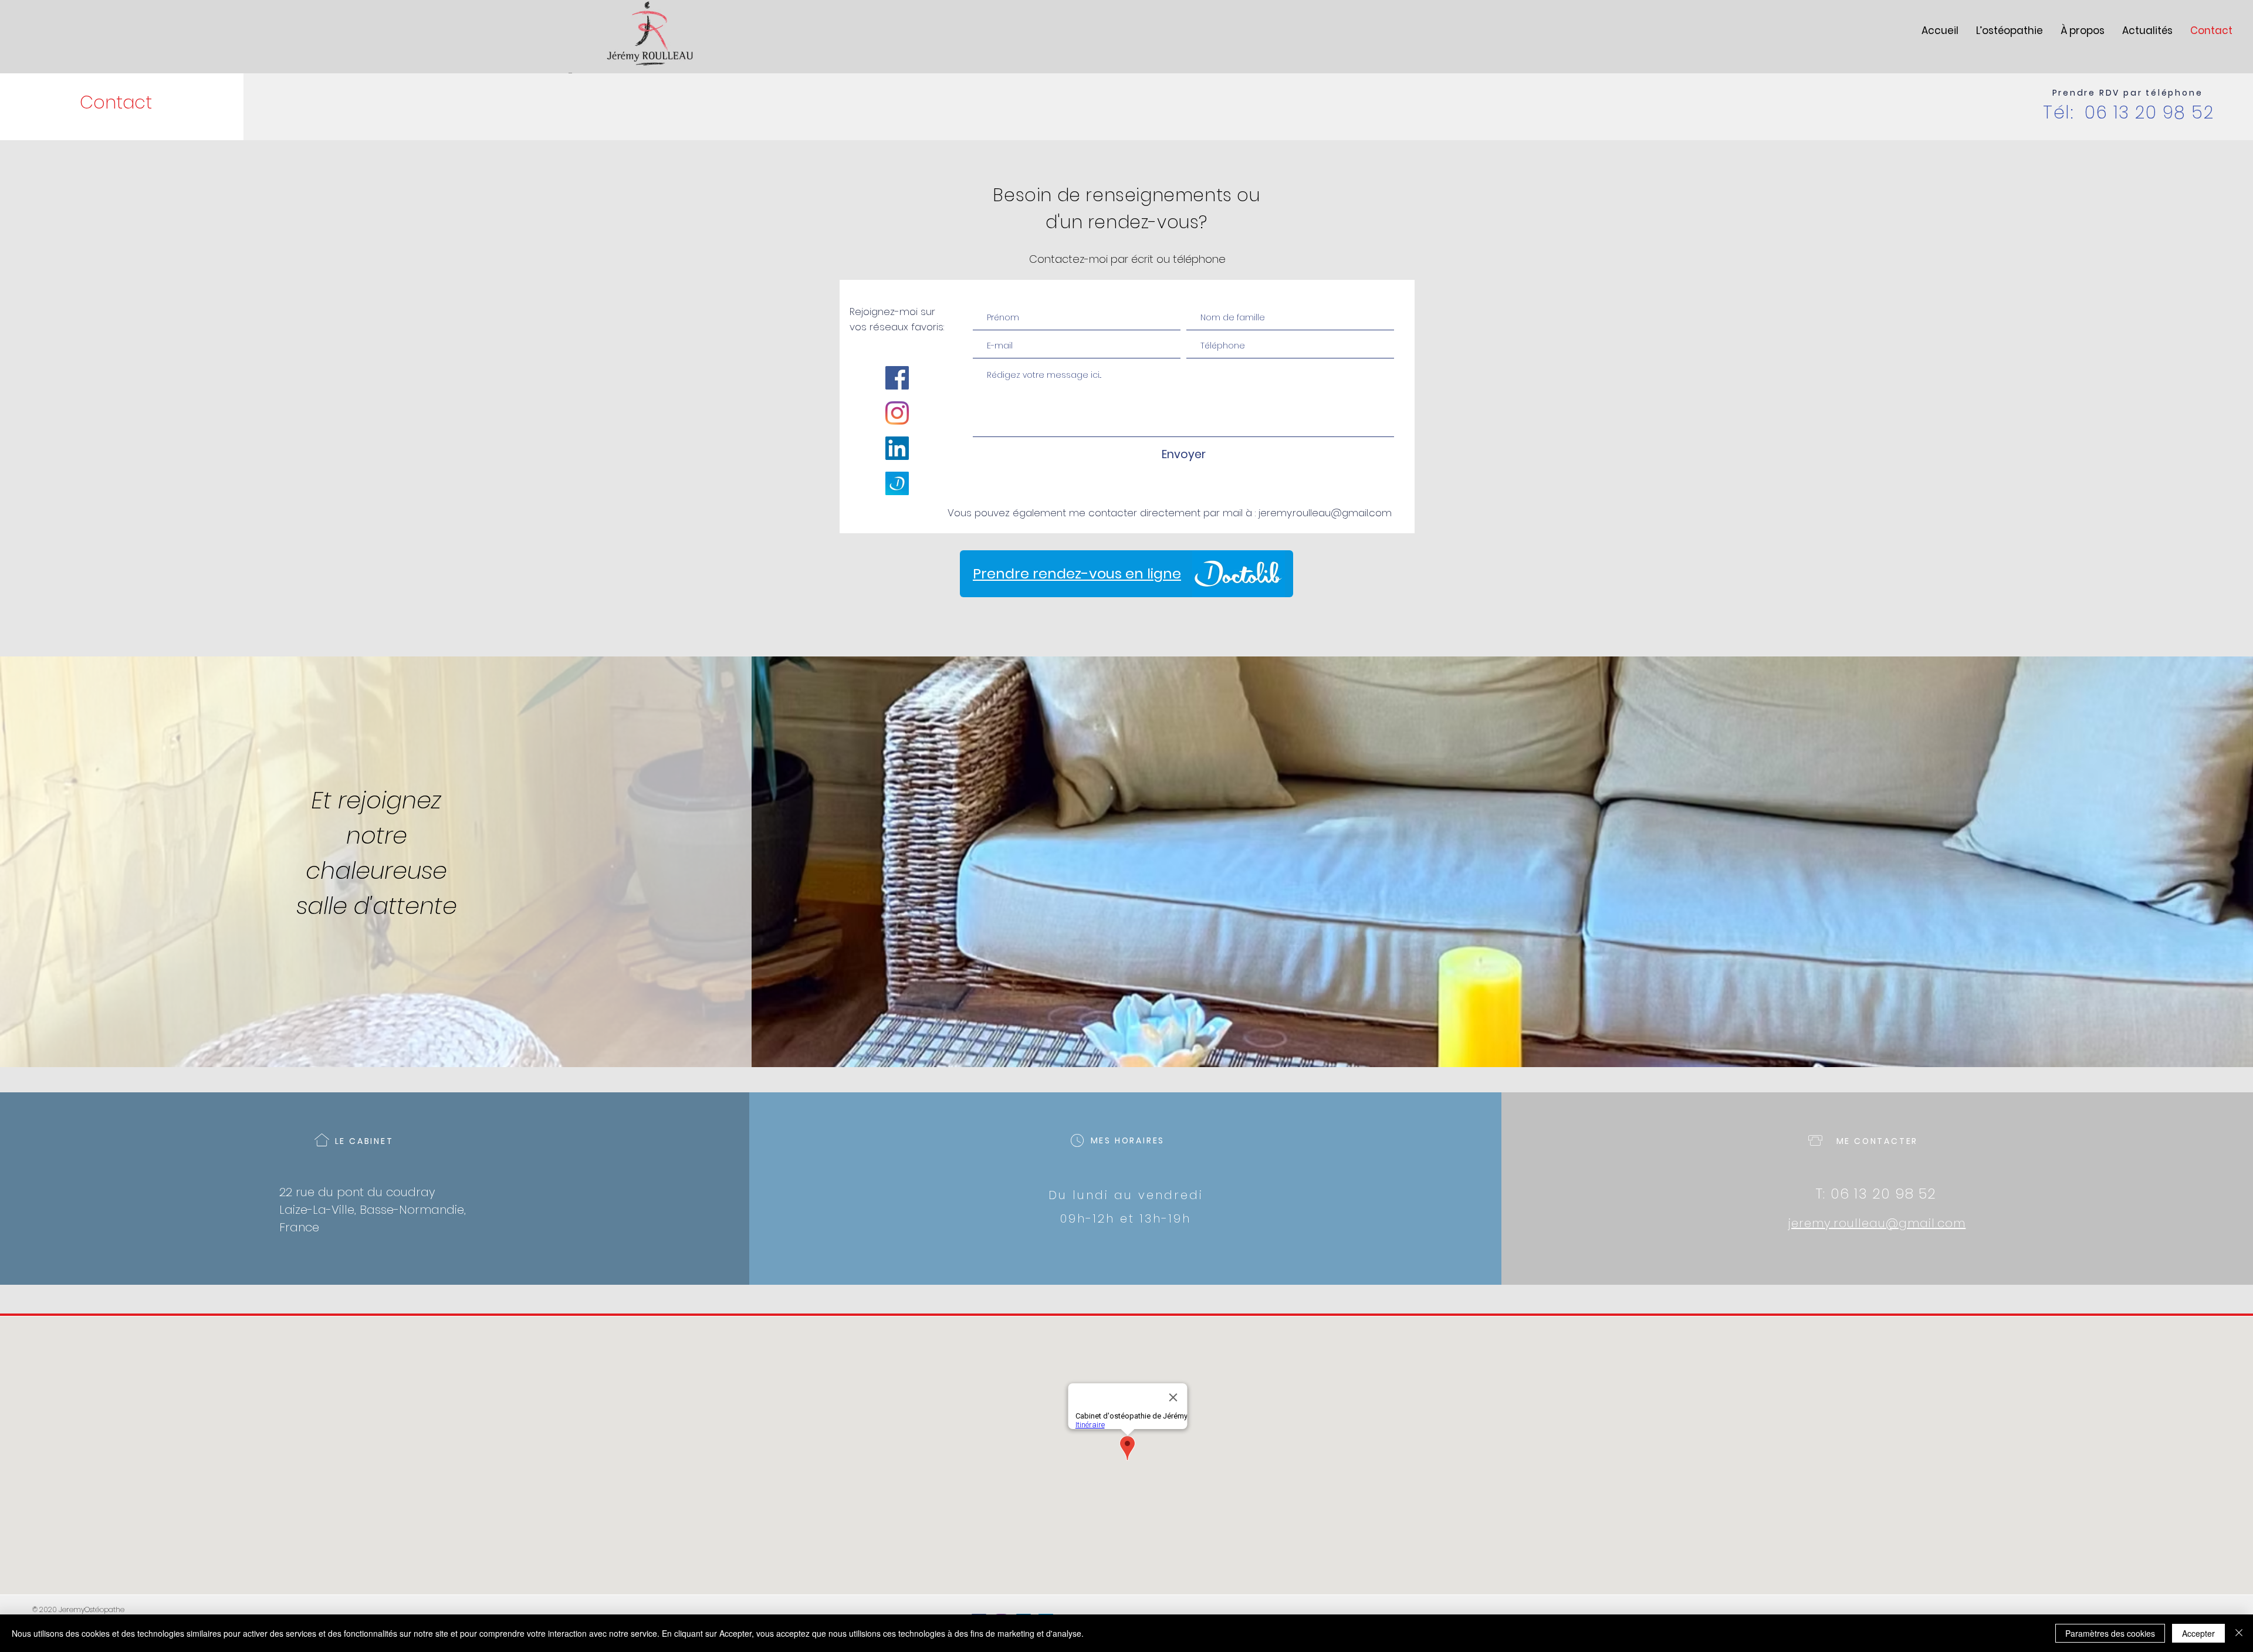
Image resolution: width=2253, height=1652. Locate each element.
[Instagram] (897, 413)
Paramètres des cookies (2110, 1633)
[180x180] (897, 483)
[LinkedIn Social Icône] (897, 448)
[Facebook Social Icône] (897, 378)
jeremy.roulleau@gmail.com (1325, 513)
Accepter (2198, 1633)
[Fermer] (2239, 1633)
